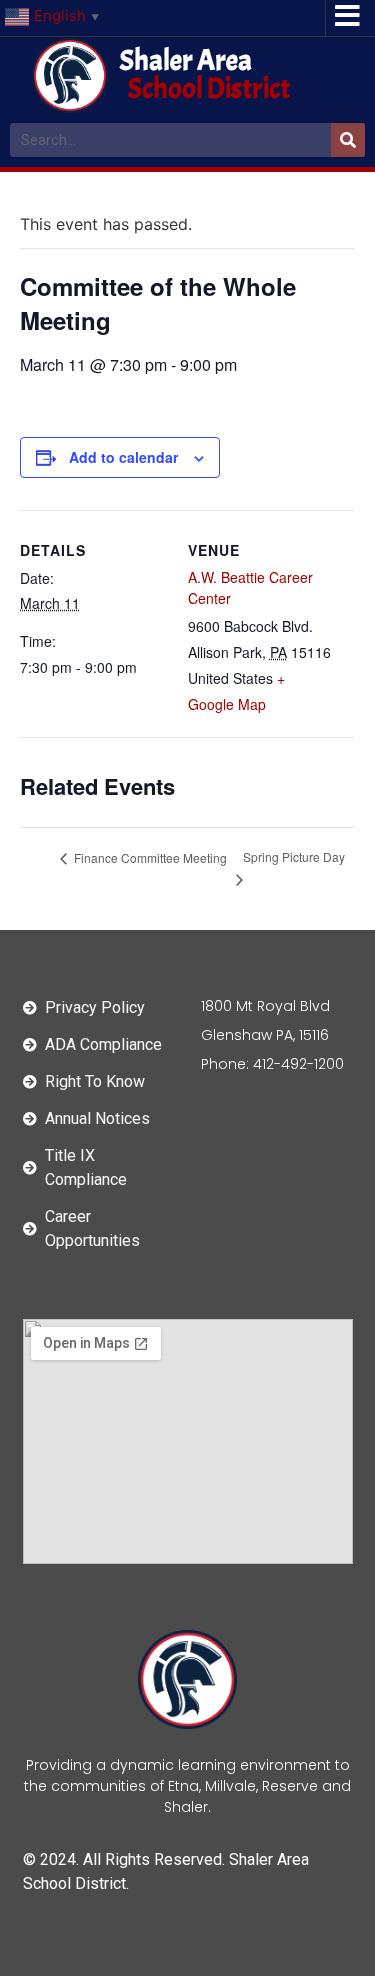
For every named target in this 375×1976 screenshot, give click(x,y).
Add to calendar (123, 457)
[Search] (348, 140)
